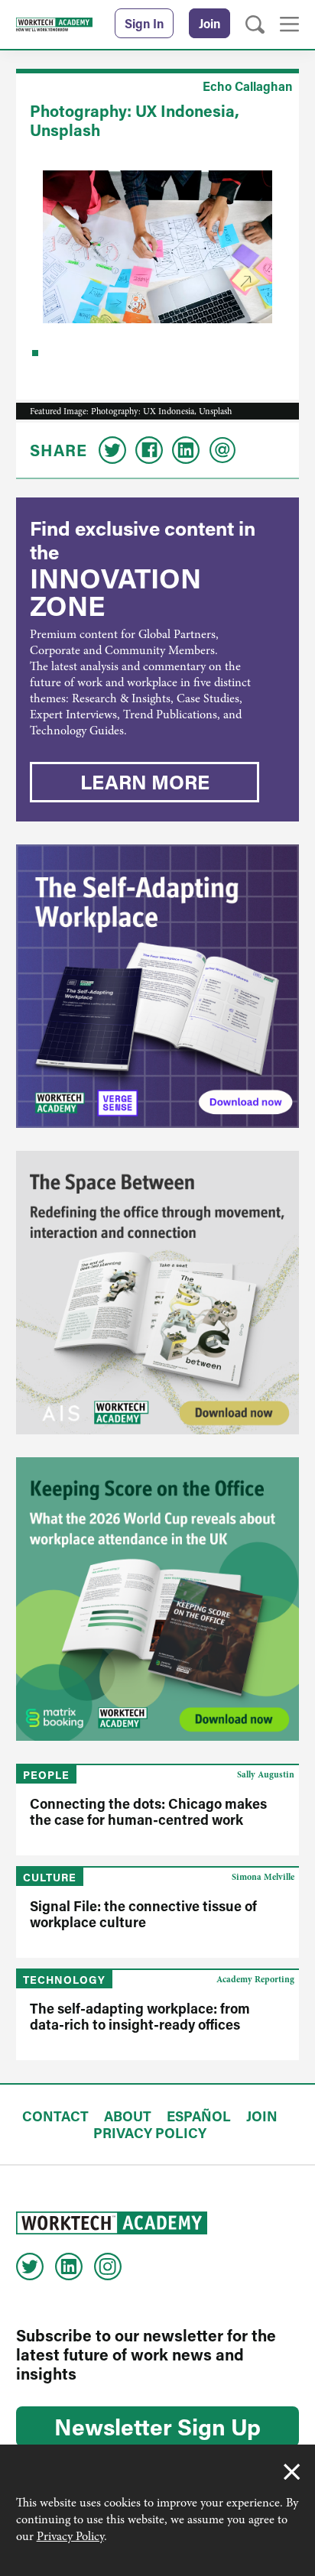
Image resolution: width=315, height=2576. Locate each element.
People (46, 1775)
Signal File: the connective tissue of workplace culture (143, 1914)
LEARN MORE (145, 782)
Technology (64, 1980)
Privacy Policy (70, 2536)
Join (209, 23)
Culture (50, 1877)
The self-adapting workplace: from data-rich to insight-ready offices (140, 2016)
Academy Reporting (255, 1979)
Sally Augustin (266, 1774)
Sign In (144, 23)
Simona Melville (263, 1877)
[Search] (255, 25)
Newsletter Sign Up (157, 2426)
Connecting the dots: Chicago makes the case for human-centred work (148, 1811)
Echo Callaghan (247, 86)
